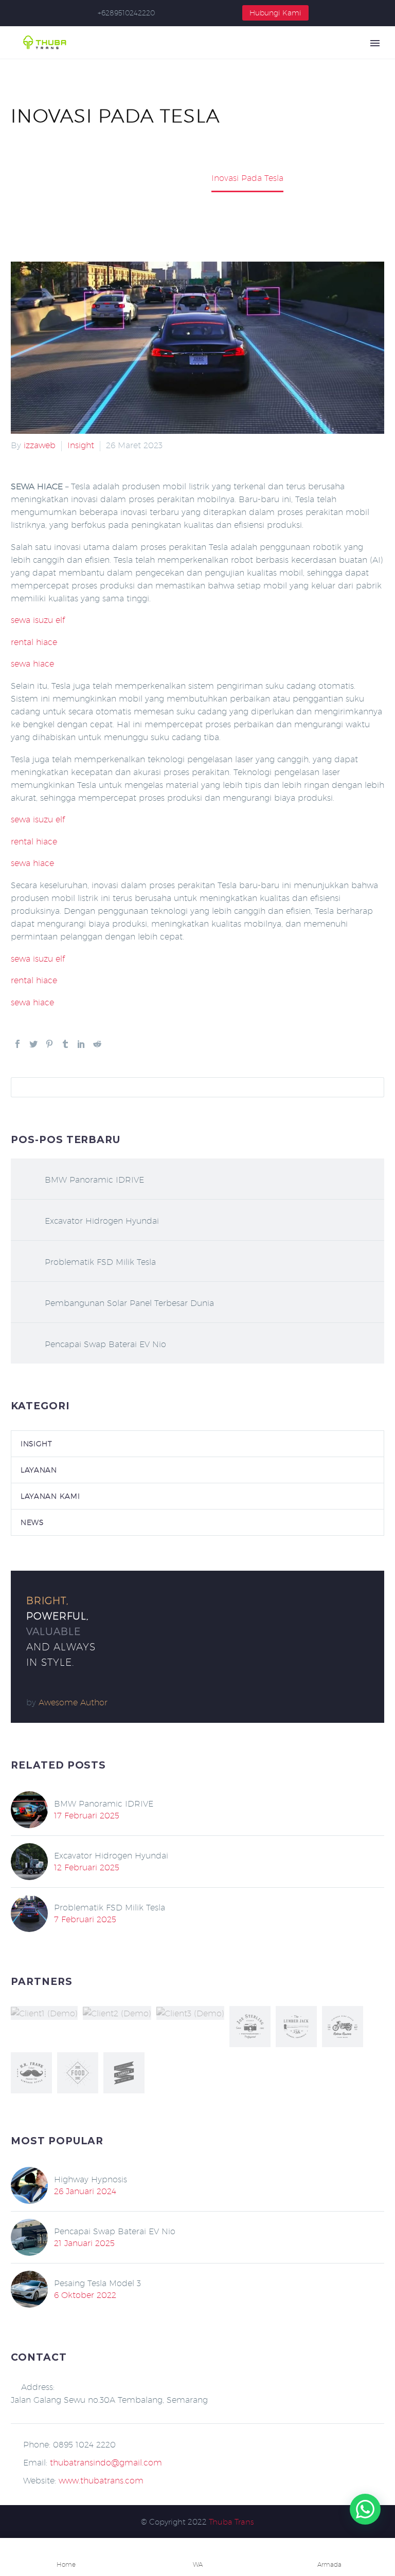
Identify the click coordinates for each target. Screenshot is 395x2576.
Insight (81, 445)
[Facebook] (17, 1044)
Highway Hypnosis (91, 2179)
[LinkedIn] (81, 1044)
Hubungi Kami (275, 13)
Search (373, 1087)
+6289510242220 (126, 13)
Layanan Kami (50, 1496)
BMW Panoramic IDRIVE (94, 1180)
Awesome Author (73, 1703)
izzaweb (40, 445)
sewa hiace (32, 664)
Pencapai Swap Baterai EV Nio (105, 1344)
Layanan (39, 1470)
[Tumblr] (65, 1044)
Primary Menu (375, 43)
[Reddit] (97, 1044)
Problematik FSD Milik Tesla (100, 1262)
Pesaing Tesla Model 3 (97, 2283)
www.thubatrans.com (101, 2481)
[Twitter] (33, 1044)
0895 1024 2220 (84, 2445)
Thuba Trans (231, 2522)
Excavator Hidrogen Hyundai (102, 1221)
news (32, 1522)
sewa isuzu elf (38, 620)
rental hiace (34, 642)
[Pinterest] (49, 1044)
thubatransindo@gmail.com (106, 2463)
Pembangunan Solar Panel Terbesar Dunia (129, 1303)
